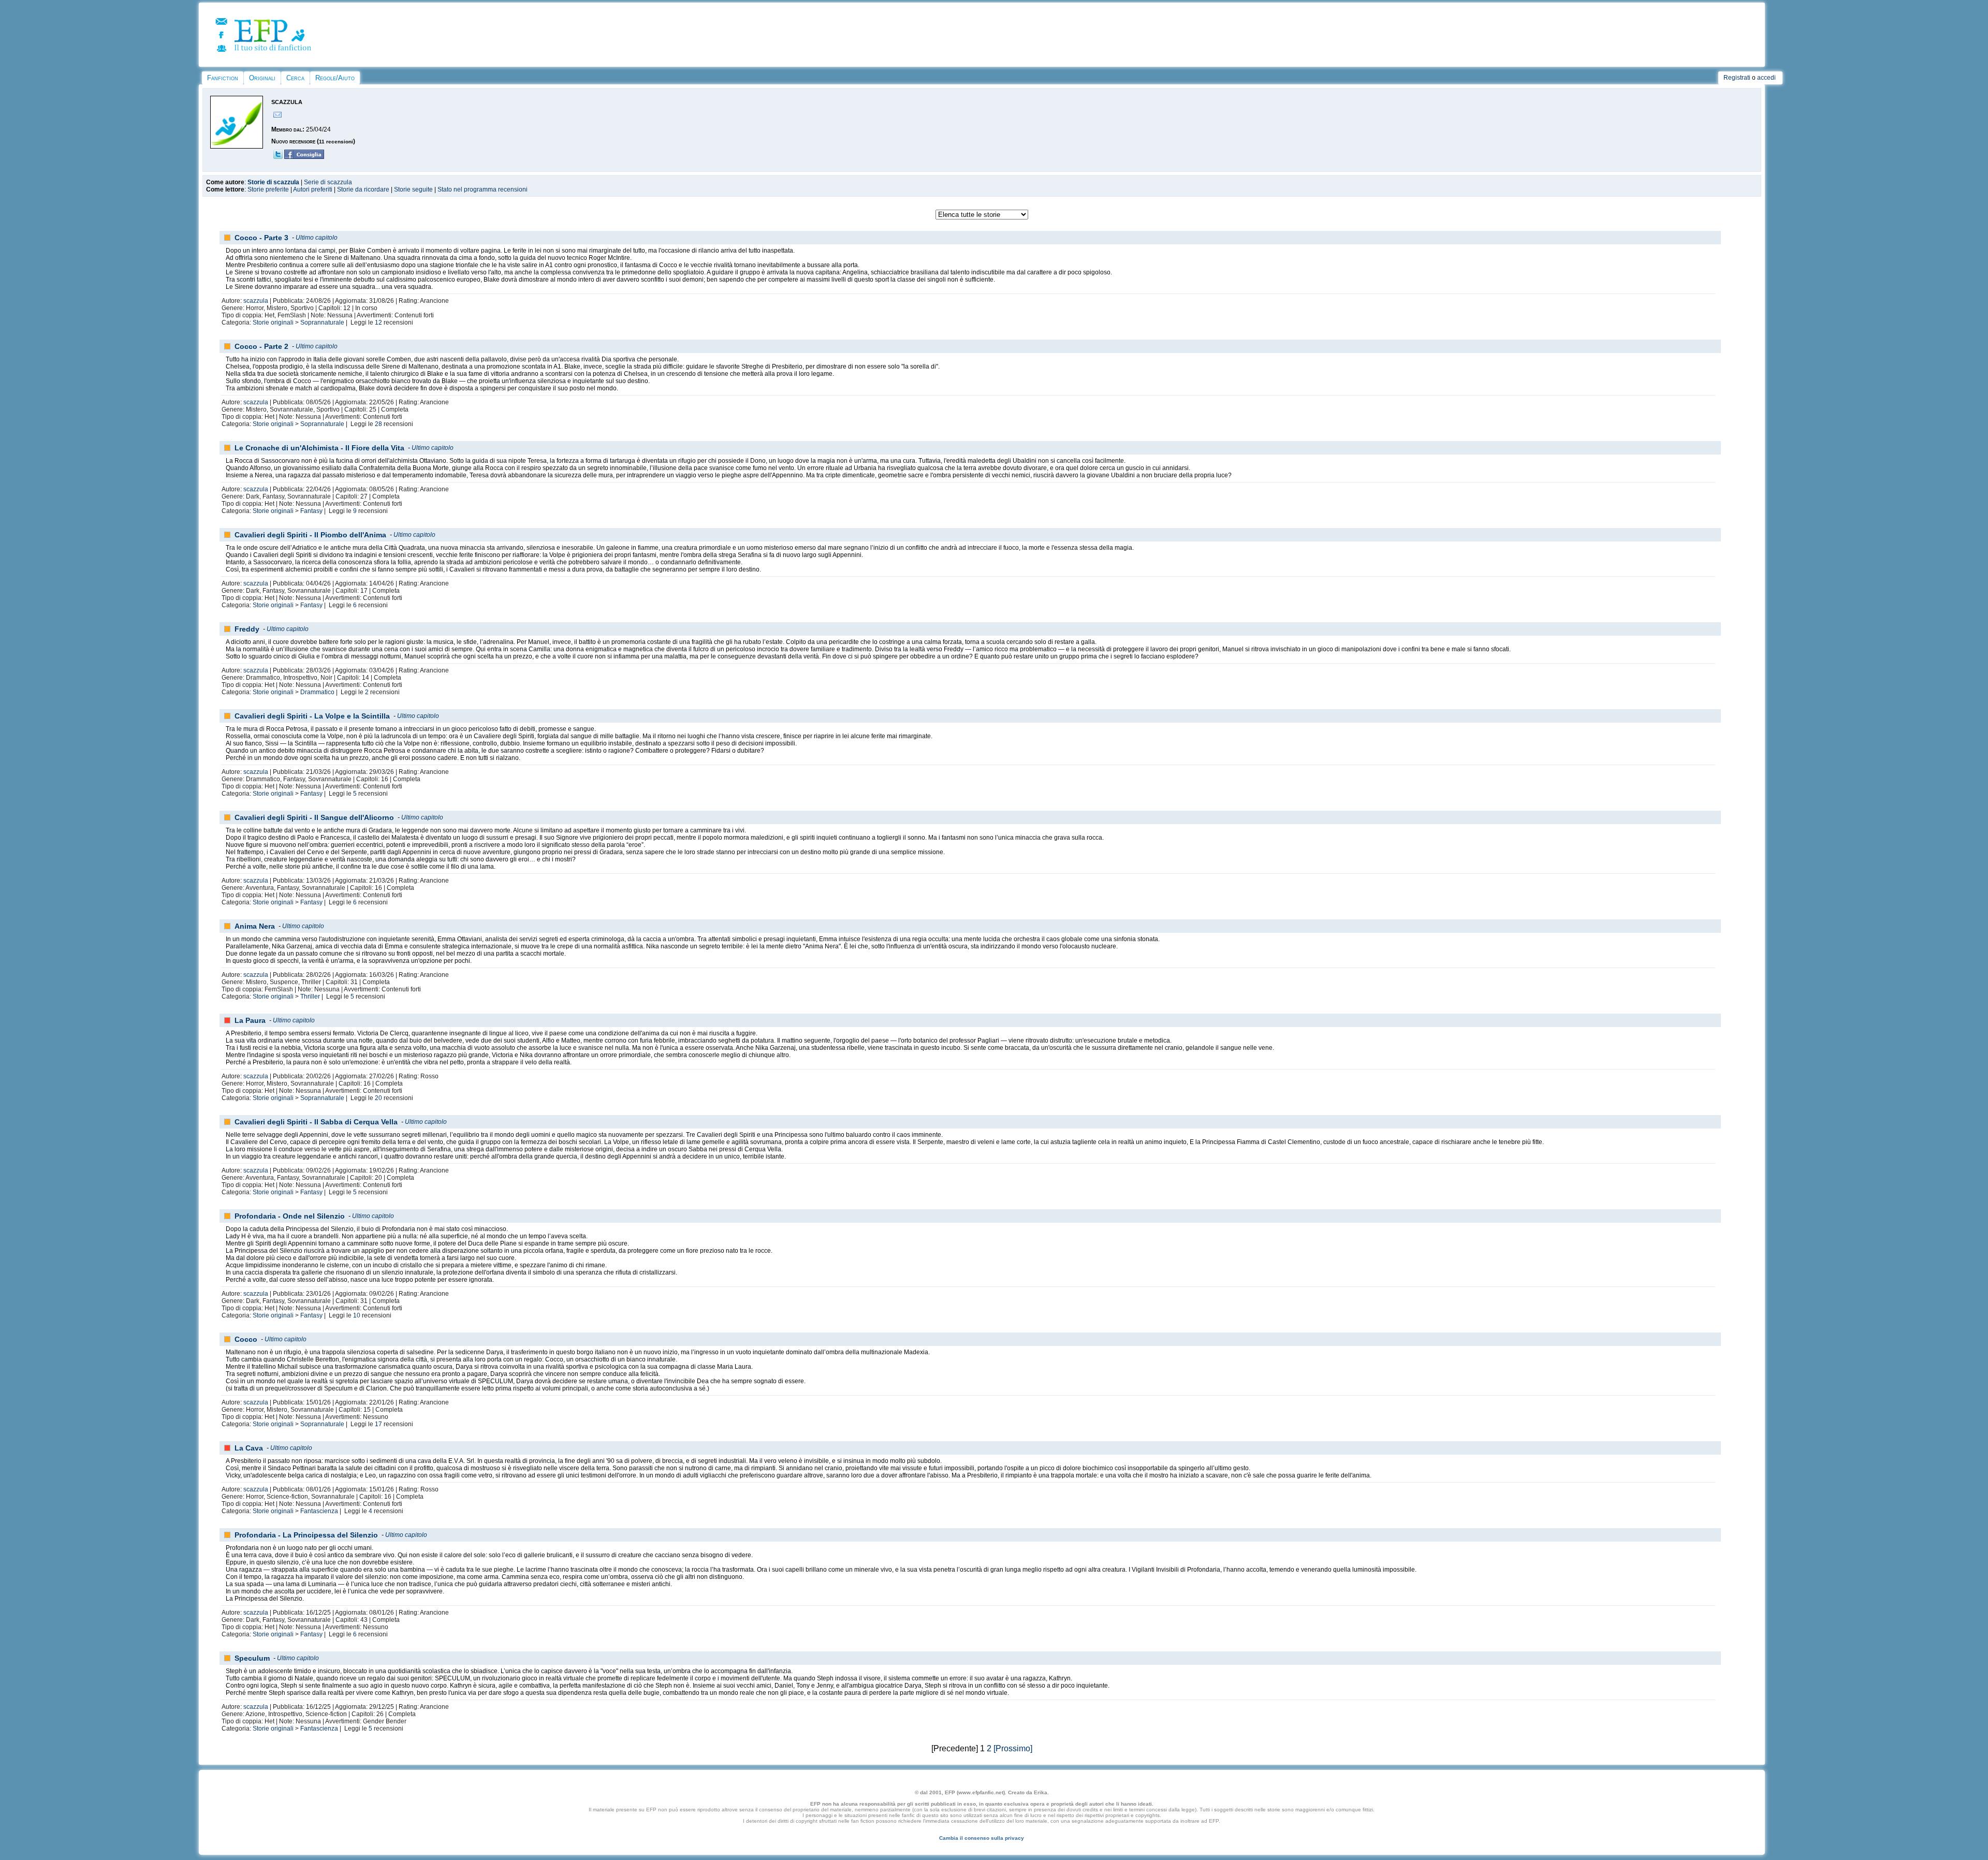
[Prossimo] (1013, 1748)
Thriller (310, 997)
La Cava (249, 1448)
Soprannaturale (322, 323)
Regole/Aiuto (335, 78)
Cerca (295, 78)
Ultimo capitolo (317, 238)
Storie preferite (268, 189)
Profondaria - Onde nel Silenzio (290, 1216)
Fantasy (311, 511)
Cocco (246, 1339)
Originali (262, 78)
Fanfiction (223, 78)
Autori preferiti (313, 189)
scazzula (256, 301)
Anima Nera (255, 926)
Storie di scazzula (273, 182)
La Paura (250, 1020)
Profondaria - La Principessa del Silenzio (306, 1535)
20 (378, 1098)
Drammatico (317, 692)
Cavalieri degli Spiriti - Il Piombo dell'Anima (310, 535)
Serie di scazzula (328, 182)
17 (378, 1424)
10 (357, 1315)
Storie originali (273, 323)
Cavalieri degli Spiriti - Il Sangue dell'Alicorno (314, 817)
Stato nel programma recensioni (483, 189)
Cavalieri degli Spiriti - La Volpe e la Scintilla (312, 716)
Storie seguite (413, 189)
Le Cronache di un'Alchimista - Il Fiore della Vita (319, 448)
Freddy (247, 629)
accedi (1766, 78)
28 (378, 424)
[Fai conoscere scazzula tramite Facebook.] (304, 157)
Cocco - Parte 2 (261, 346)
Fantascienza (319, 1511)
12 (378, 323)
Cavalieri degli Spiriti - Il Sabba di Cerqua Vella (316, 1122)
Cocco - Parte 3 (261, 238)
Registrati (1737, 78)
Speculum (252, 1658)
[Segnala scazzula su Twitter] (278, 157)
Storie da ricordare (363, 189)
